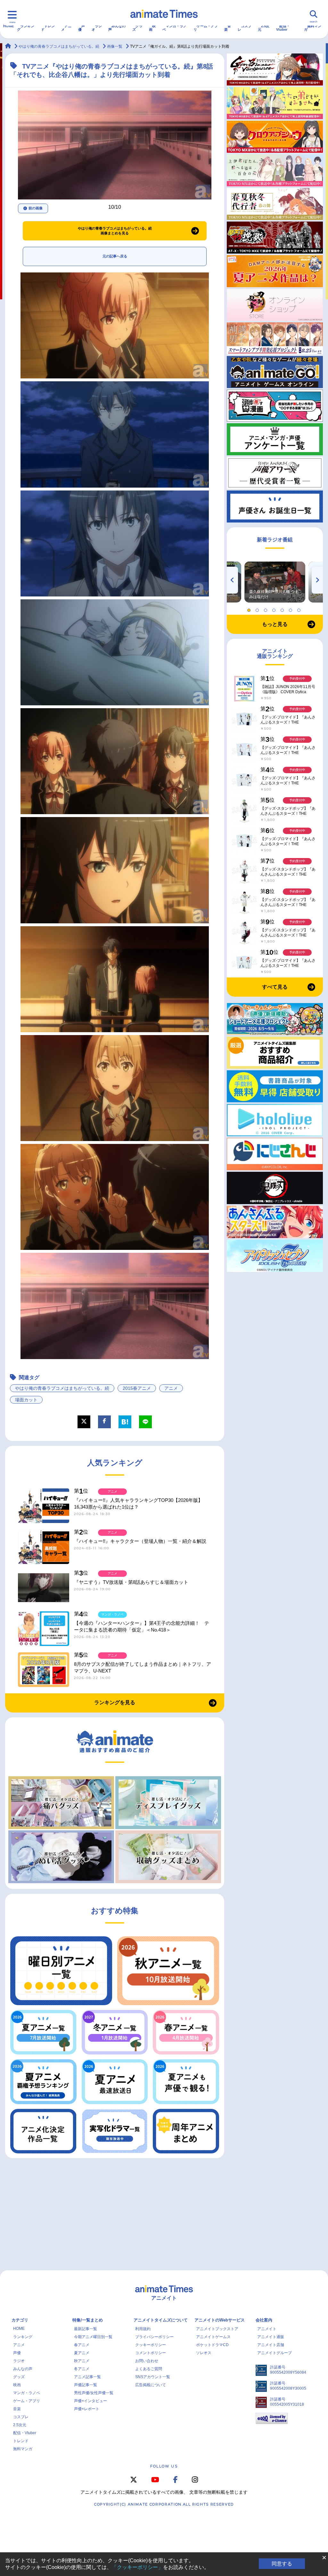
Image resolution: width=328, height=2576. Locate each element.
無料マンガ (313, 28)
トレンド (48, 28)
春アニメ (82, 2345)
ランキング (26, 28)
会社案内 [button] (264, 2320)
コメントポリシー (151, 2353)
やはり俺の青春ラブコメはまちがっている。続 (62, 1388)
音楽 (228, 28)
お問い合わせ (147, 2361)
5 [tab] (283, 609)
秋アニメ (82, 2361)
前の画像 (36, 208)
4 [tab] (275, 609)
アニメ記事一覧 (87, 2377)
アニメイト (267, 2329)
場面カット (26, 1400)
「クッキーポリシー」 (137, 2567)
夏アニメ (82, 2353)
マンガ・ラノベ (175, 28)
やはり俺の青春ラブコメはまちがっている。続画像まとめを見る (115, 231)
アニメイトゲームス (213, 2337)
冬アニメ (82, 2369)
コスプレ (245, 28)
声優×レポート (87, 2409)
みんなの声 (117, 28)
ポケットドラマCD (212, 2345)
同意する (282, 2564)
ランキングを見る (115, 1702)
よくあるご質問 (149, 2369)
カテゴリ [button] (20, 2320)
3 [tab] (266, 609)
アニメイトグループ (275, 2353)
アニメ (66, 28)
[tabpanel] (275, 582)
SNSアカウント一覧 (153, 2377)
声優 (82, 28)
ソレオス (204, 2353)
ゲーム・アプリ (206, 28)
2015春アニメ (137, 1388)
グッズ (137, 28)
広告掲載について (151, 2385)
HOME (8, 26)
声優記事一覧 (86, 2385)
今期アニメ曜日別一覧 (93, 2337)
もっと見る (275, 624)
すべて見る (275, 987)
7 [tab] (300, 609)
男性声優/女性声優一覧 (94, 2393)
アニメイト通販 (271, 2337)
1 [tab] (250, 609)
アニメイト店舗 (271, 2345)
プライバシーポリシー (154, 2337)
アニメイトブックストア (217, 2329)
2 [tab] (258, 609)
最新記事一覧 (86, 2329)
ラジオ (97, 28)
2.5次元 (264, 28)
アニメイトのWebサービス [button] (220, 2320)
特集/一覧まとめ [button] (88, 2320)
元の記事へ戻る (115, 256)
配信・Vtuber (283, 28)
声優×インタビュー (90, 2401)
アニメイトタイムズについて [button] (161, 2320)
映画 (152, 28)
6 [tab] (291, 609)
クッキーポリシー (151, 2345)
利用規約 (143, 2329)
